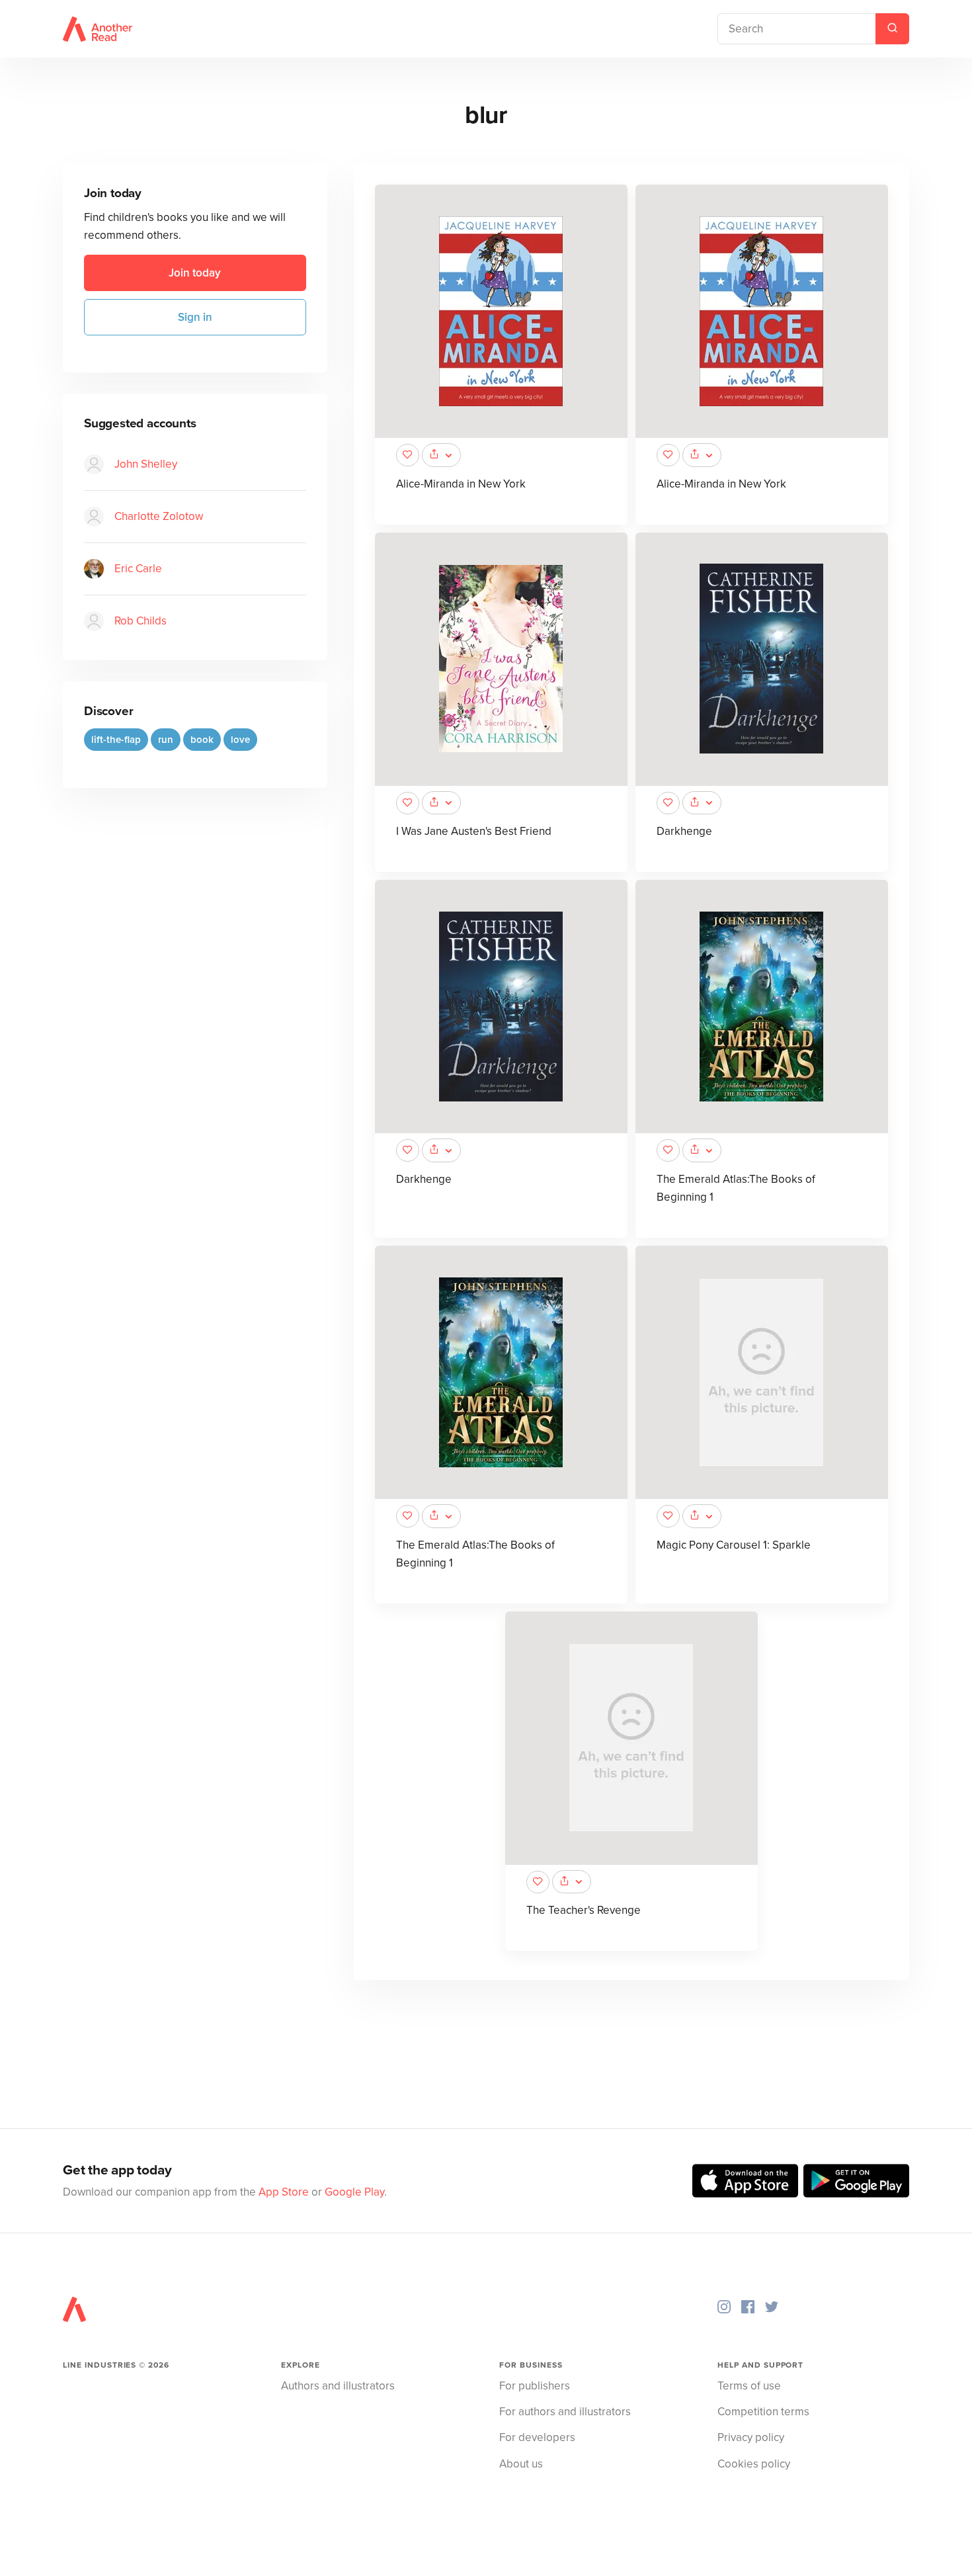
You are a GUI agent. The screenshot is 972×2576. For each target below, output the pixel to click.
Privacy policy (751, 2437)
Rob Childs (141, 622)
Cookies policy (754, 2464)
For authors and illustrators (565, 2412)
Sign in (195, 317)
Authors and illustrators (338, 2386)
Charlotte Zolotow (159, 517)
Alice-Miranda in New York (461, 484)
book (202, 740)
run (166, 740)
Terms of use (749, 2386)
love (240, 740)
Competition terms (763, 2412)
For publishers (535, 2386)
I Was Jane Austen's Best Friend (474, 831)
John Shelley (146, 465)
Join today (195, 273)
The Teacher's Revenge (584, 1910)
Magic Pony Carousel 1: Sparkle (734, 1545)
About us (521, 2464)
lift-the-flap (116, 740)
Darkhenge (684, 831)
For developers (537, 2437)
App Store (284, 2192)
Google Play (354, 2192)
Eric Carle (138, 569)
